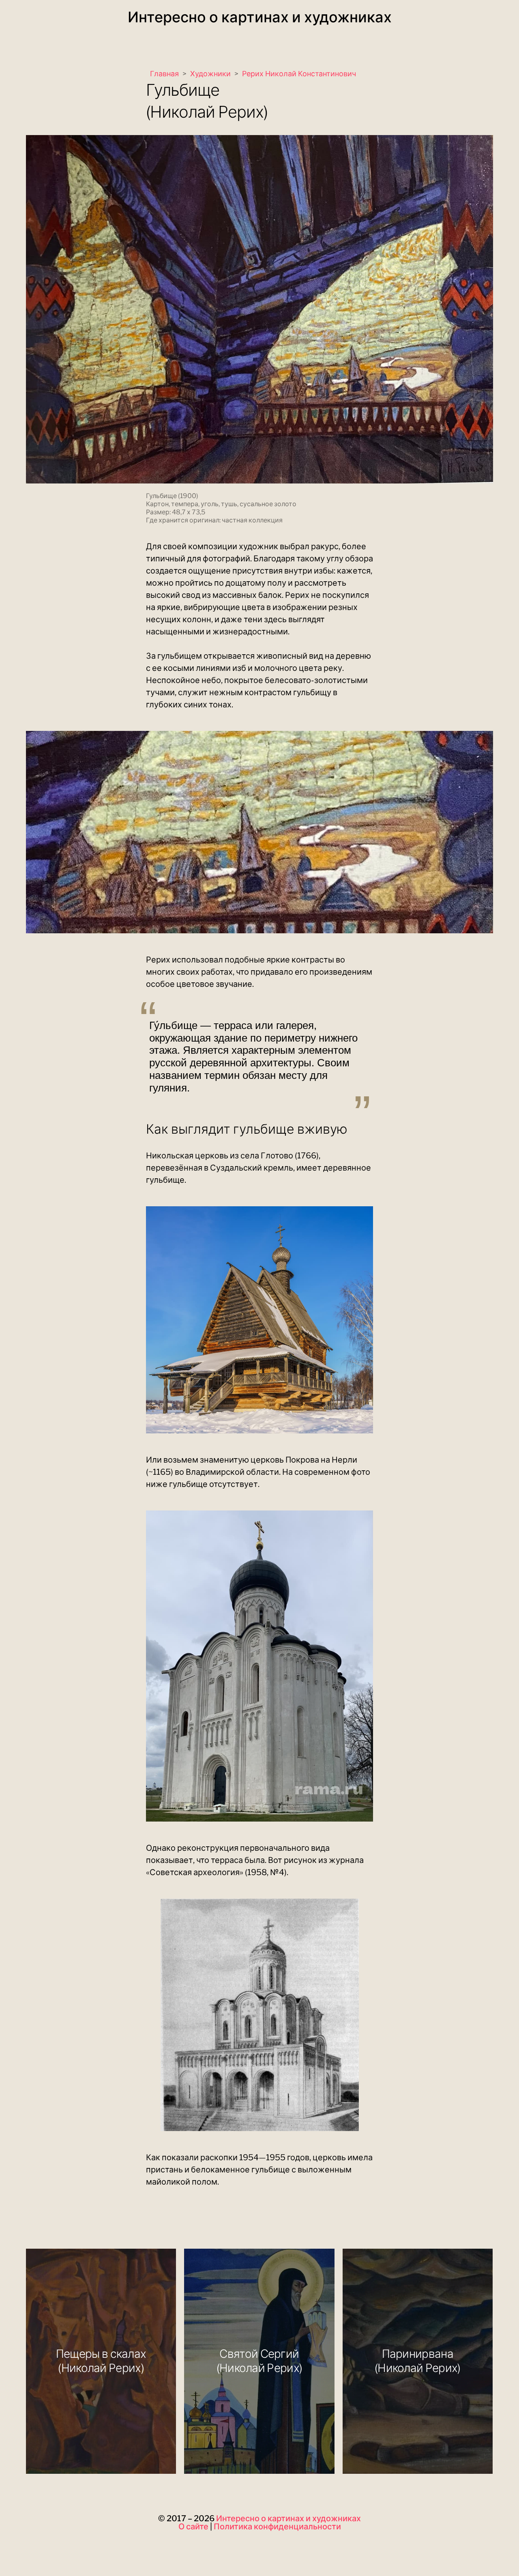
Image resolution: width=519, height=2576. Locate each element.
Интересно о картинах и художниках (260, 17)
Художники (210, 74)
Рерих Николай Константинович (299, 74)
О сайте (193, 2527)
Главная (164, 74)
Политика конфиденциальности (277, 2527)
